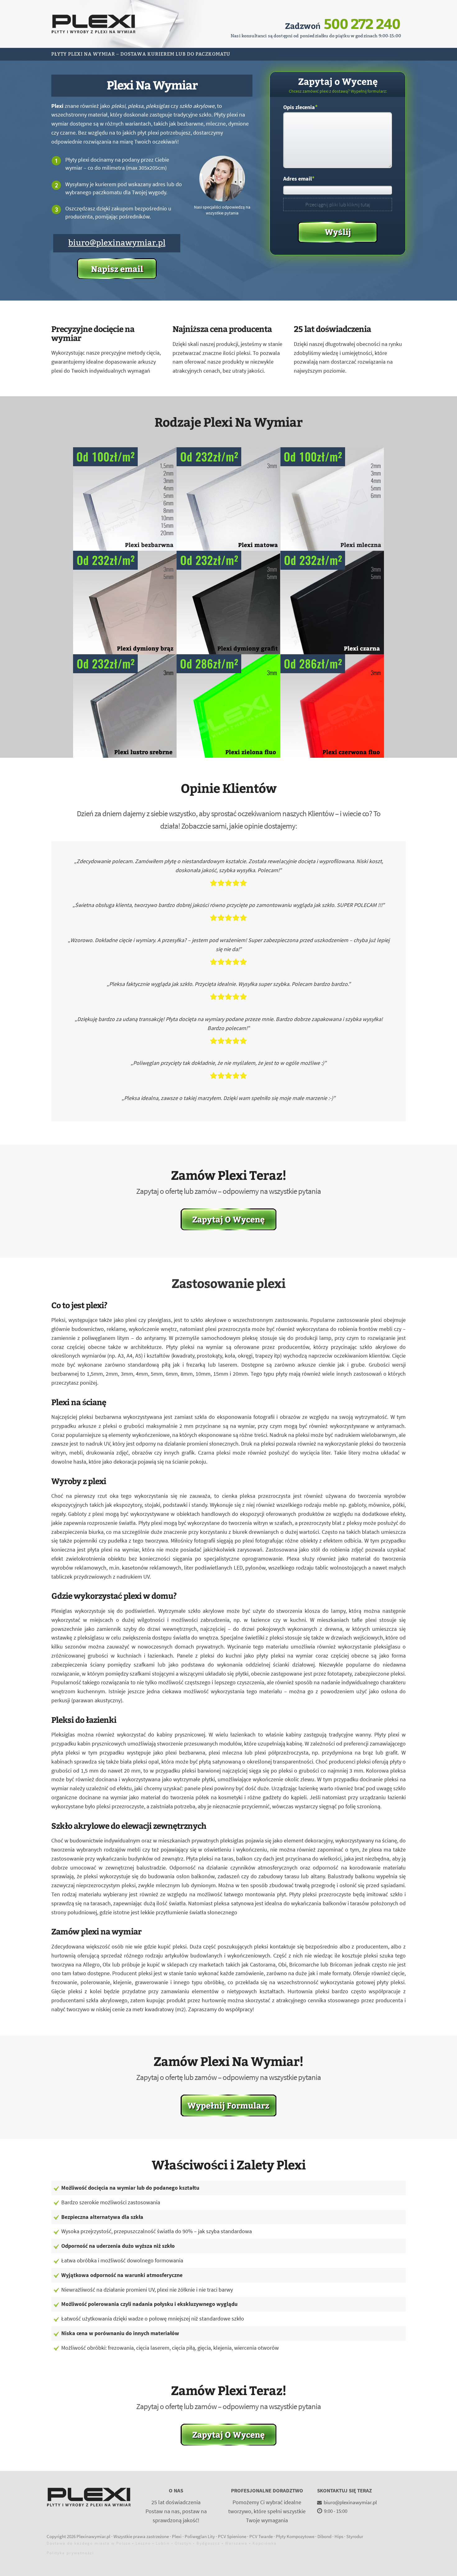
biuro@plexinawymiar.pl (117, 243)
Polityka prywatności (70, 2553)
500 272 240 (362, 23)
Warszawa (236, 2543)
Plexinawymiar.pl (93, 2536)
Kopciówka (265, 2543)
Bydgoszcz (208, 2543)
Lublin (163, 2543)
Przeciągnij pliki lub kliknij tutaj (338, 205)
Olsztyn (183, 2543)
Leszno (143, 2543)
